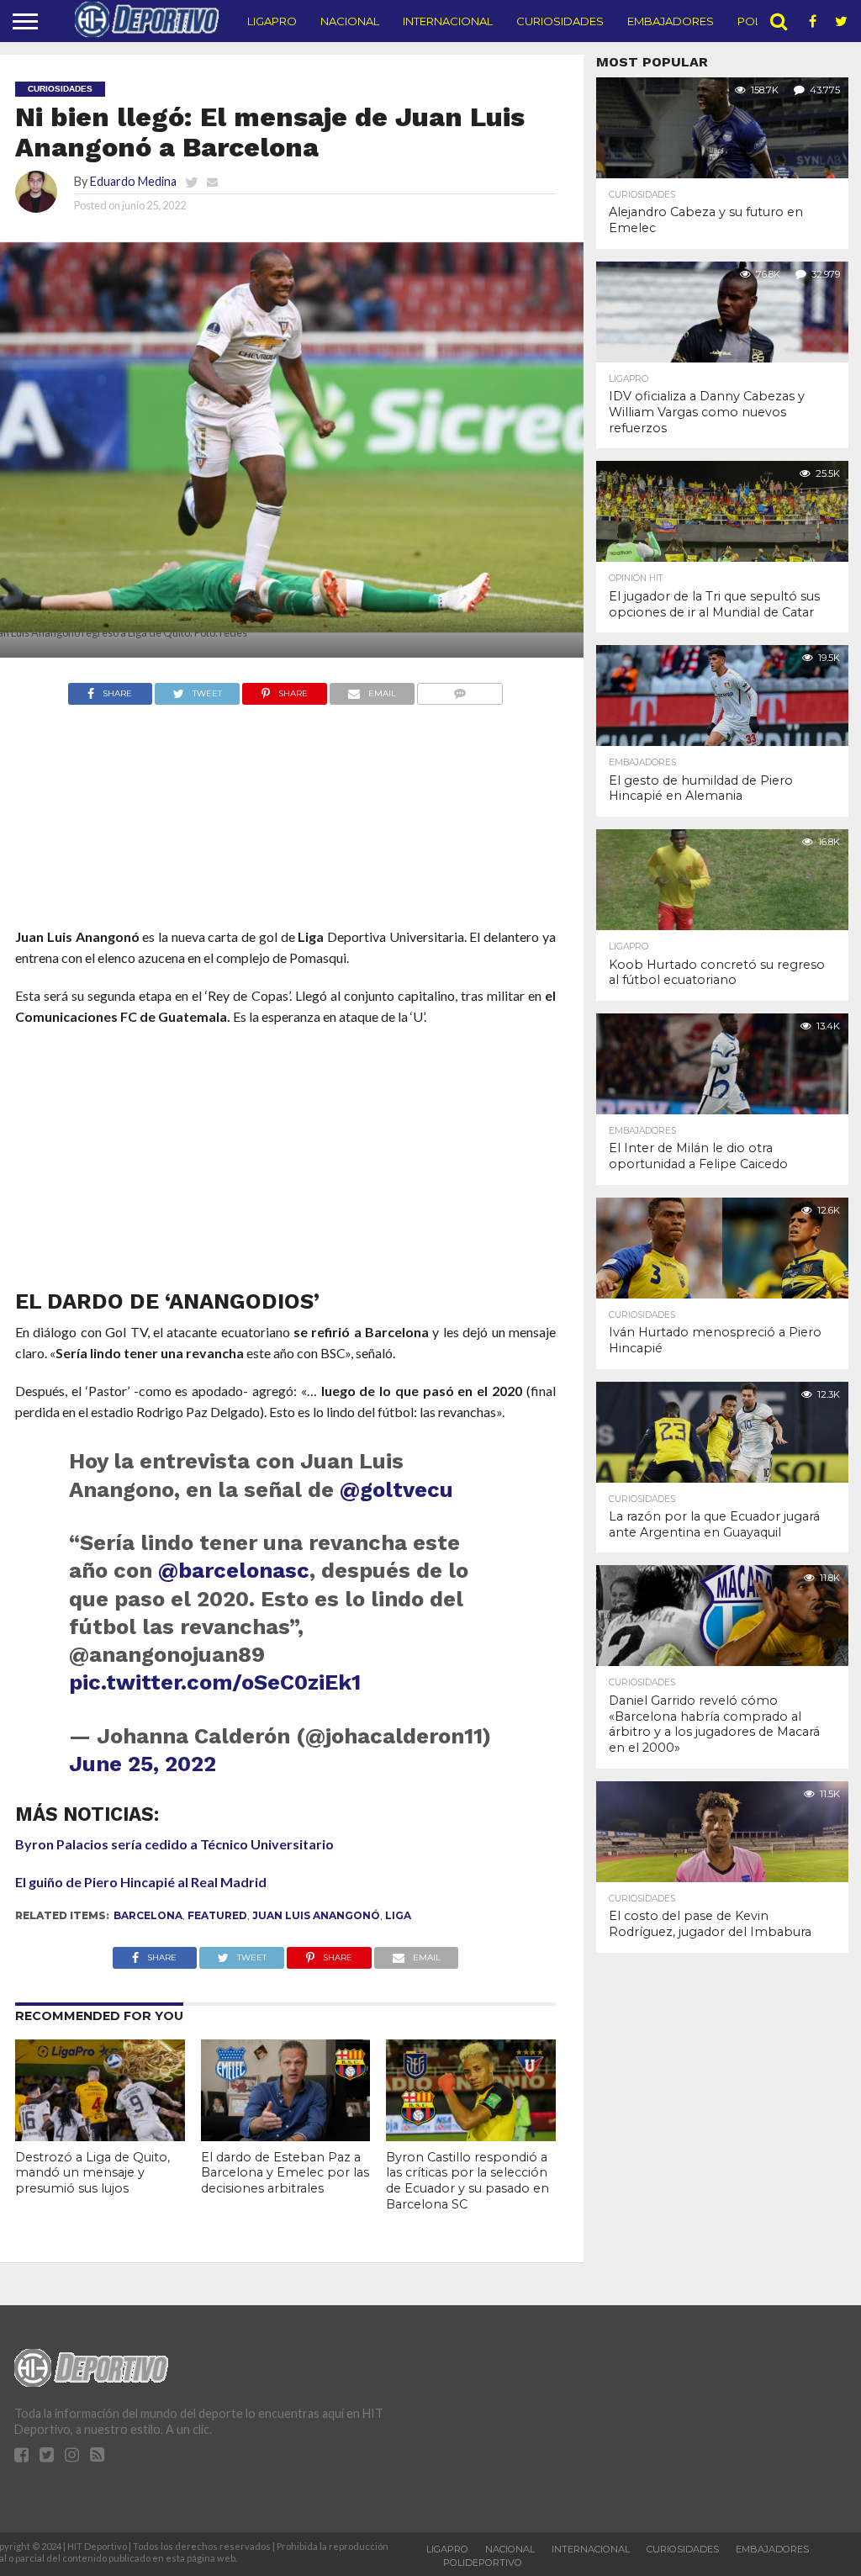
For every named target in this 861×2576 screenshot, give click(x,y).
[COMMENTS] (460, 689)
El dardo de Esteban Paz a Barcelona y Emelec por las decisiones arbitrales (285, 2173)
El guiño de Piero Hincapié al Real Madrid (141, 1882)
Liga (398, 1915)
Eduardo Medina (133, 181)
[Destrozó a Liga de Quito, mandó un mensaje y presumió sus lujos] (100, 2136)
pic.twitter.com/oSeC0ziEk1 (215, 1682)
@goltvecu (396, 1489)
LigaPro (272, 21)
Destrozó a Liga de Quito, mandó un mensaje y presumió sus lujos (92, 2173)
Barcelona (148, 1915)
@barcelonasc (234, 1570)
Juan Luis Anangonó (316, 1915)
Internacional (448, 21)
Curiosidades (560, 21)
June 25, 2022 (143, 1764)
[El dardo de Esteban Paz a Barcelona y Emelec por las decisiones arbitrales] (286, 2136)
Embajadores (671, 21)
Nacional (350, 21)
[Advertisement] (285, 848)
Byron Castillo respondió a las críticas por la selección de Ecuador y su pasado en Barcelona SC (467, 2181)
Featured (217, 1915)
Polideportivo (483, 2563)
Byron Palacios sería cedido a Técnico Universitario (174, 1844)
